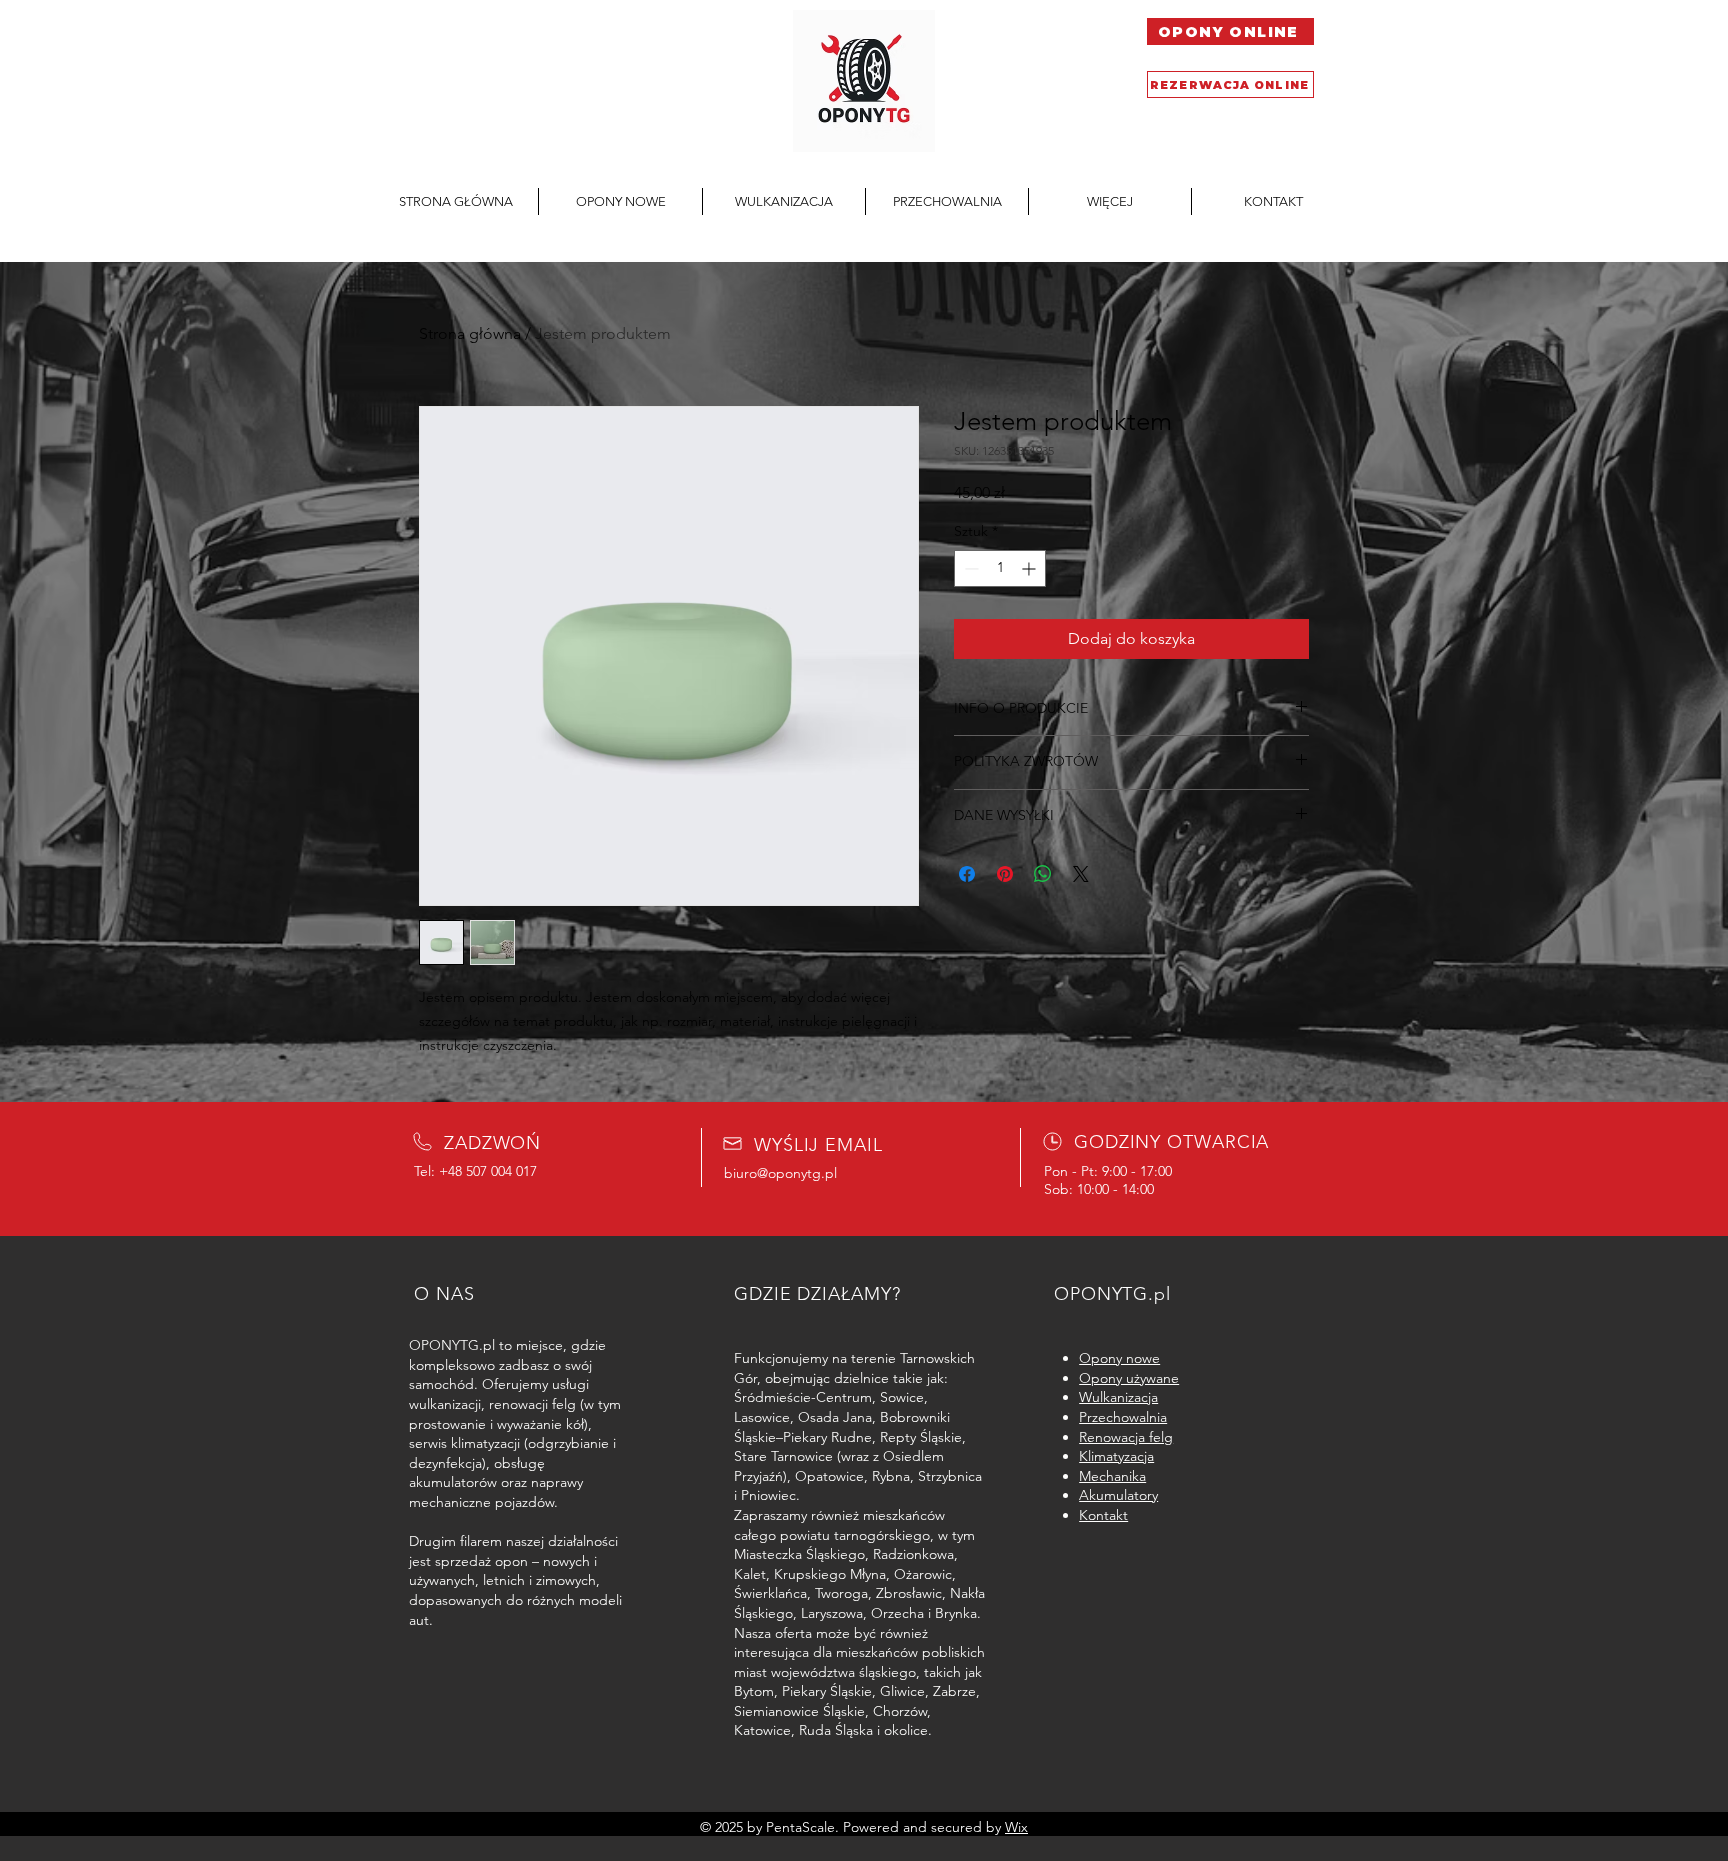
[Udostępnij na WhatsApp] (1043, 874)
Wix (1016, 1827)
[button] (1109, 201)
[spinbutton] (1000, 568)
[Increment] (1030, 568)
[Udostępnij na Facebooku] (967, 874)
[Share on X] (1081, 874)
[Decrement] (969, 568)
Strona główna (470, 333)
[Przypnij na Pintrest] (1005, 874)
